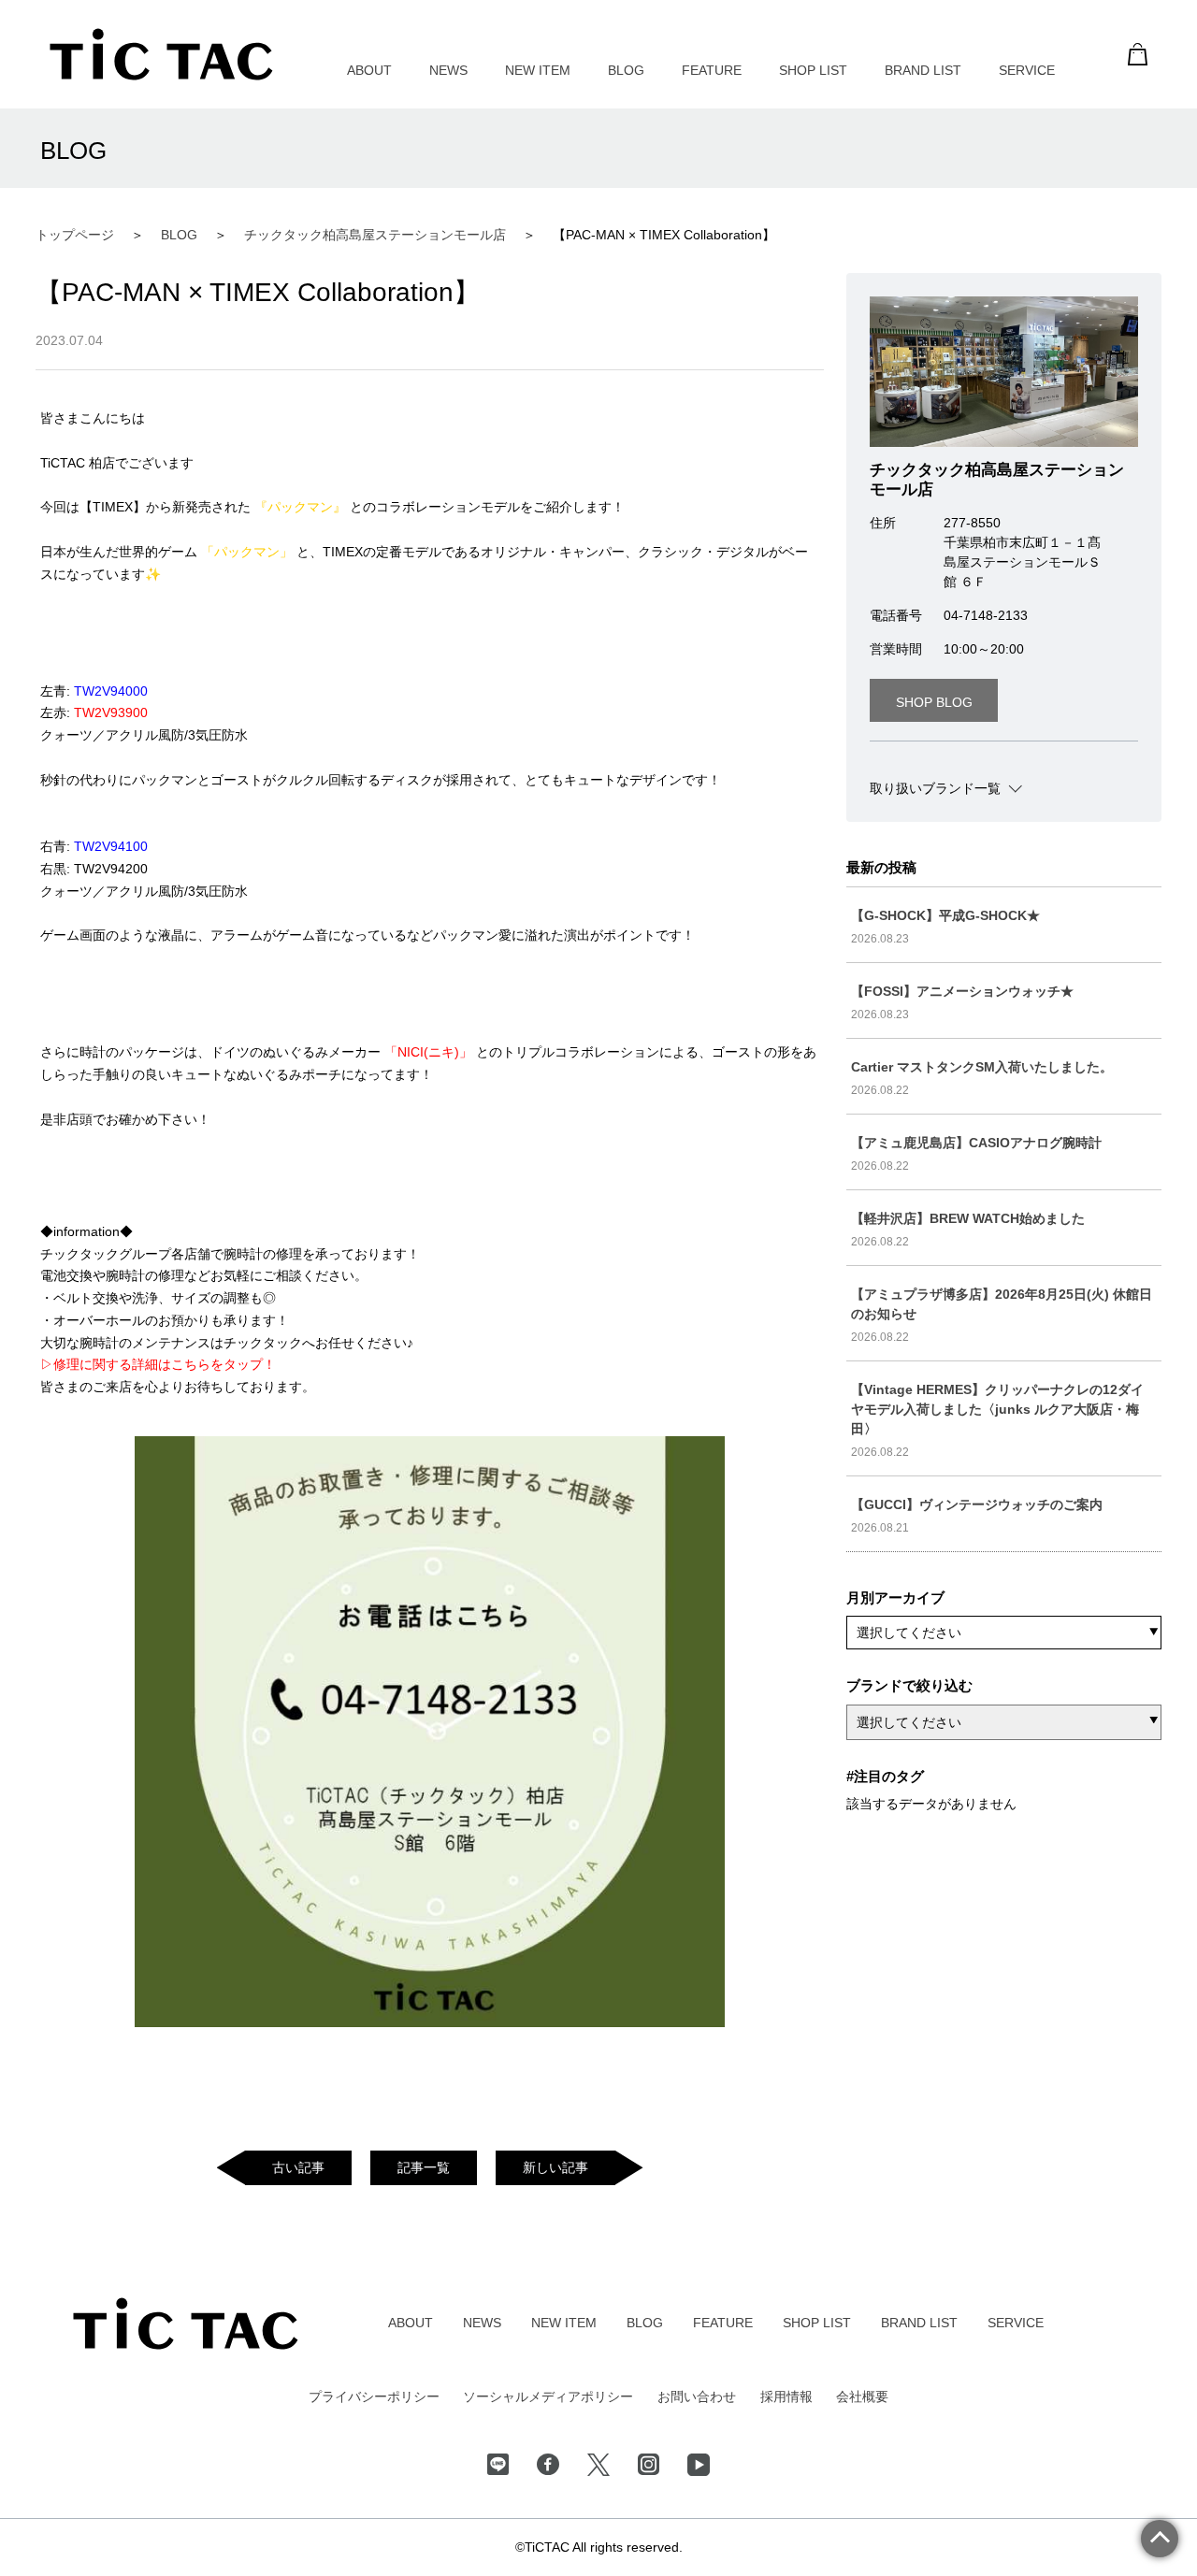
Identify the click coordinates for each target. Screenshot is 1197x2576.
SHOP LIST (813, 70)
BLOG (626, 70)
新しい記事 (555, 2167)
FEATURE (712, 70)
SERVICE (1027, 70)
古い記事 (298, 2167)
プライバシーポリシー (374, 2396)
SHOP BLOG (934, 702)
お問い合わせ (697, 2396)
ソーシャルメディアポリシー (548, 2396)
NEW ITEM (538, 70)
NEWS (448, 70)
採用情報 (786, 2396)
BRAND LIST (923, 70)
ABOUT (369, 70)
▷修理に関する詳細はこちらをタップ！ (158, 1364)
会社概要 (862, 2396)
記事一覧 (424, 2167)
